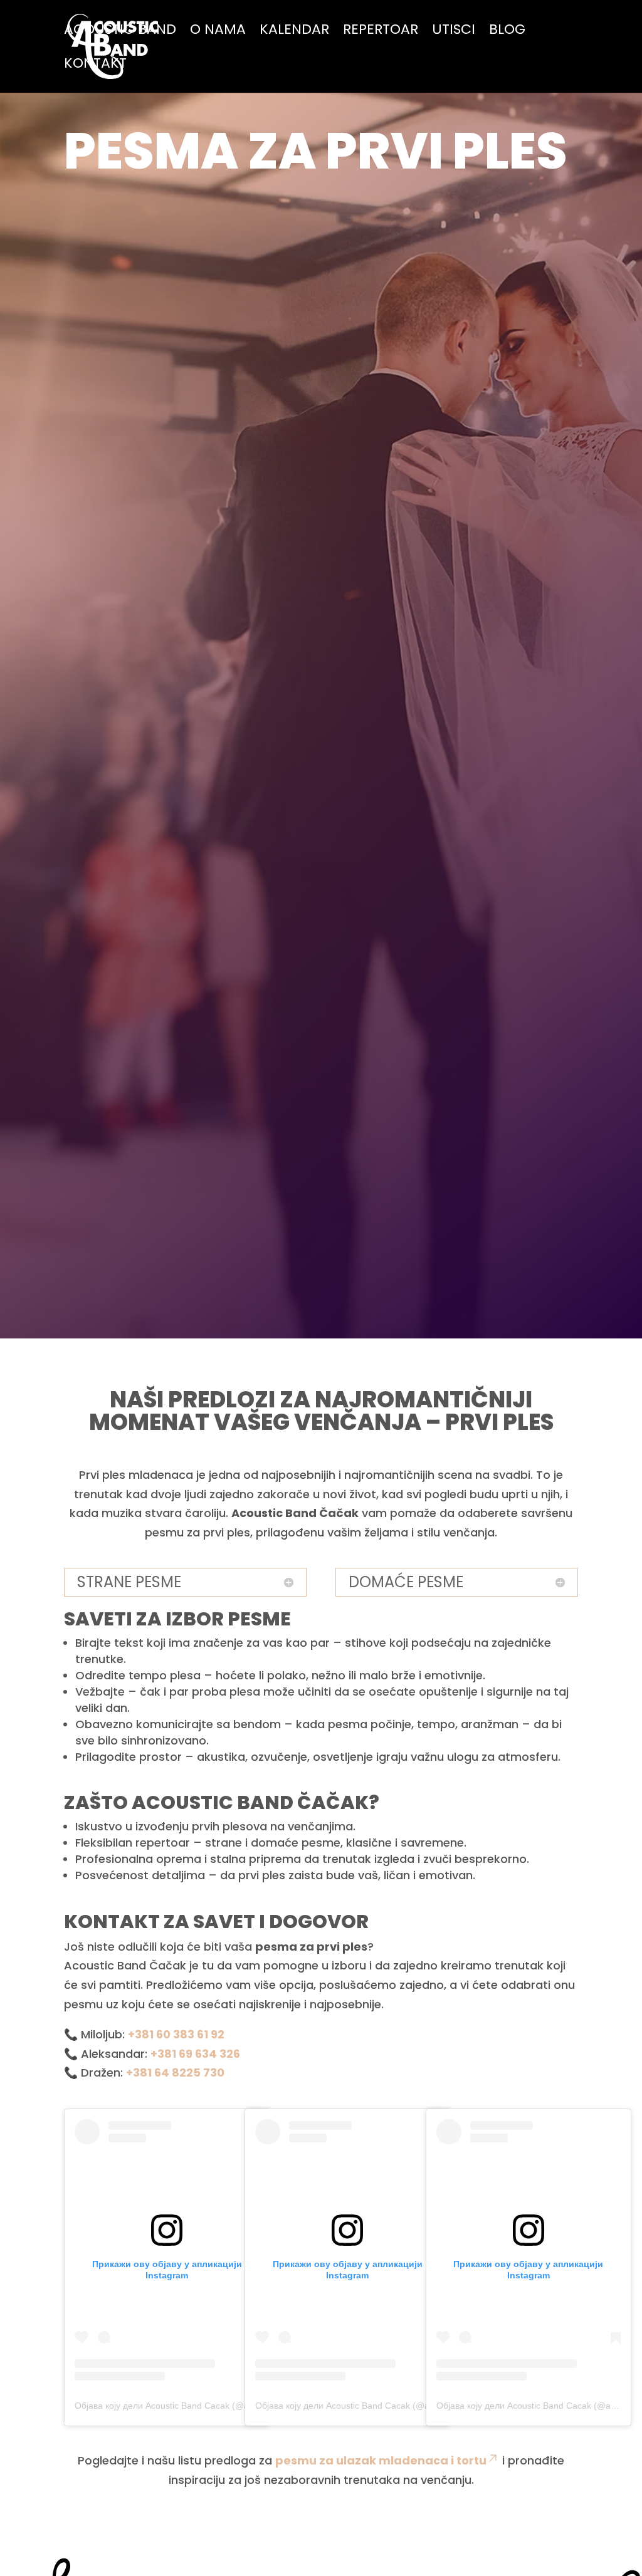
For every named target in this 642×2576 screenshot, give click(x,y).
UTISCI (454, 32)
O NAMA (218, 32)
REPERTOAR (381, 32)
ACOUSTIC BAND (120, 32)
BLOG (507, 32)
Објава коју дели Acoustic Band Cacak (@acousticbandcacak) (199, 2406)
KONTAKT (95, 66)
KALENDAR (294, 32)
